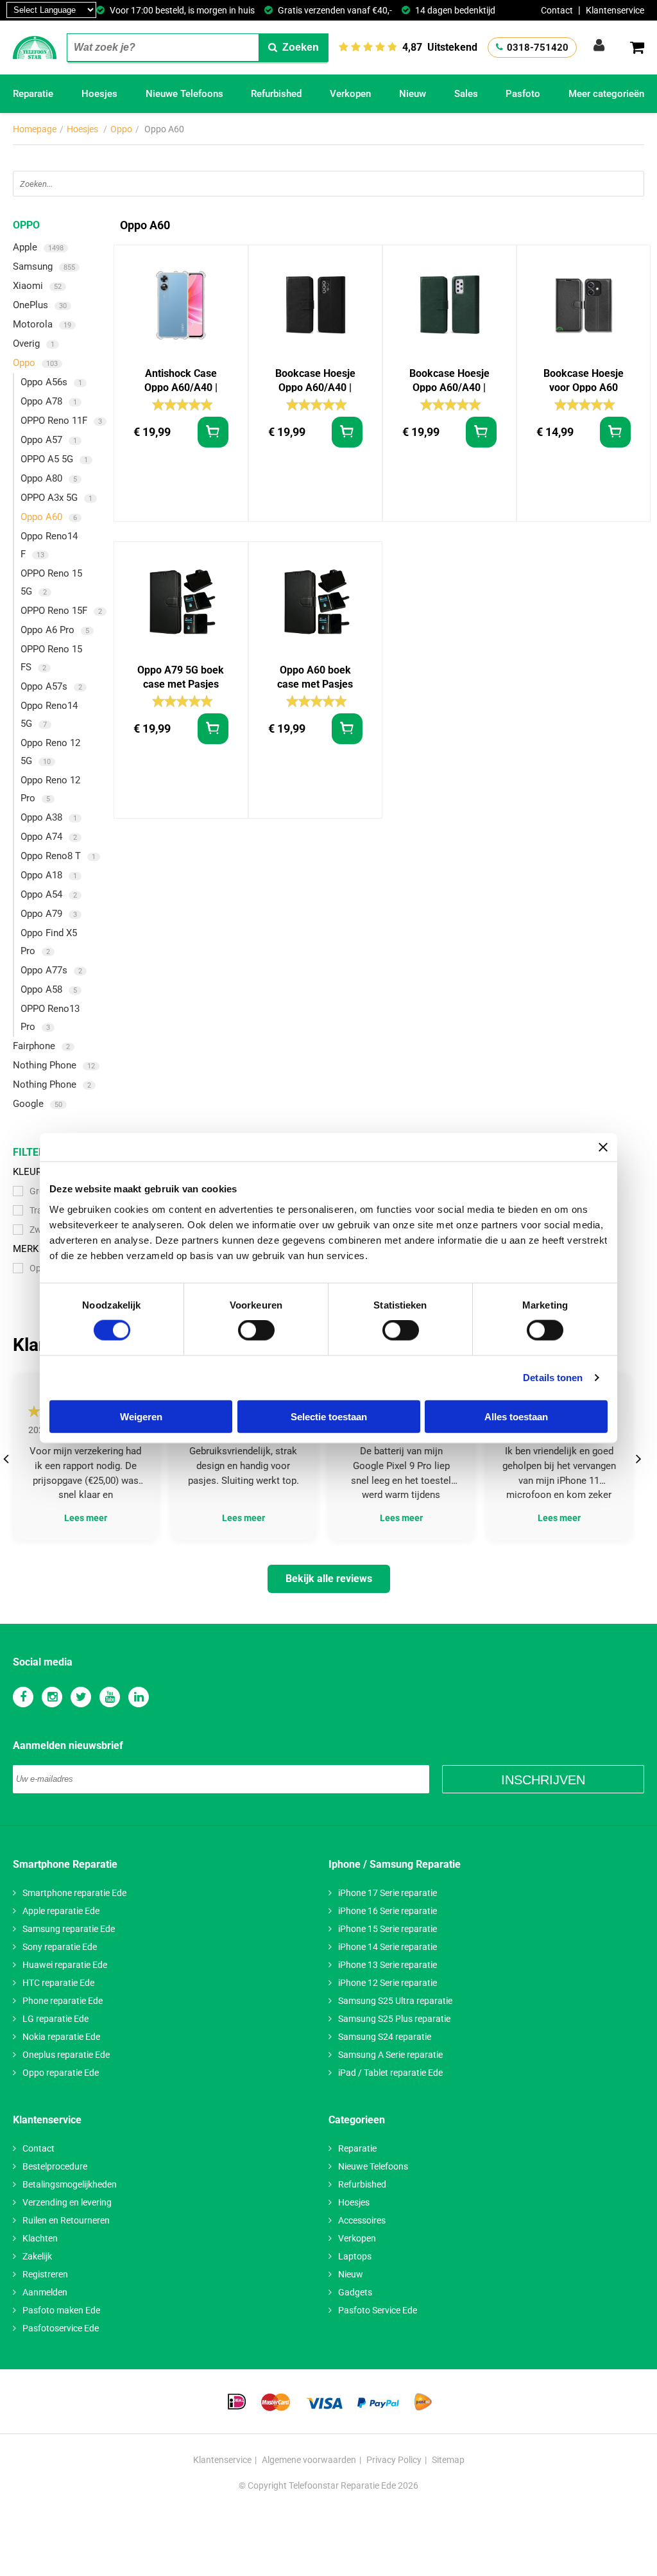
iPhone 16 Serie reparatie (388, 1911)
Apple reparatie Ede (61, 1911)
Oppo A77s (51, 970)
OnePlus (40, 305)
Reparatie (33, 94)
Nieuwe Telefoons (184, 94)
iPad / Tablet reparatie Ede (390, 2073)
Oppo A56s (51, 382)
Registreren (45, 2274)
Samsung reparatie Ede (69, 1929)
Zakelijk (37, 2256)
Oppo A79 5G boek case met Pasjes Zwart (181, 678)
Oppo (121, 129)
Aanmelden (45, 2292)
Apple (38, 247)
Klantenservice (615, 10)
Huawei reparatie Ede (65, 1965)
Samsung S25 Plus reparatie (394, 2019)
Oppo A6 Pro (55, 630)
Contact (557, 10)
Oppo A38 (49, 817)
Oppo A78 (49, 401)
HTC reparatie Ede (58, 1983)
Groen (42, 1191)
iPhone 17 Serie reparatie (388, 1893)
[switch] (256, 1330)
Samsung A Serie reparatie (390, 2055)
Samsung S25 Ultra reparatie (395, 2001)
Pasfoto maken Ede (61, 2310)
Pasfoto (523, 94)
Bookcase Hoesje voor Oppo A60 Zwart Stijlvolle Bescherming (584, 381)
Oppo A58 (49, 989)
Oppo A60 (49, 517)
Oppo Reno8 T (58, 856)
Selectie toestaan (329, 1416)
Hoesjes (99, 94)
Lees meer (86, 1518)
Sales (466, 94)
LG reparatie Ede (55, 2019)
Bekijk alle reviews (329, 1579)
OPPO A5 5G (54, 459)
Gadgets (355, 2292)
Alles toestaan (516, 1416)
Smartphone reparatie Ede (74, 1893)
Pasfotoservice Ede (61, 2328)
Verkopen (350, 94)
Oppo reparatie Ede (61, 2073)
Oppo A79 (49, 914)
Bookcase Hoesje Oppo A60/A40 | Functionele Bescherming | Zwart (315, 381)
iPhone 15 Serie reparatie (388, 1929)
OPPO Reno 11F (61, 421)
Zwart (41, 1230)
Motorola (42, 324)
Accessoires (362, 2220)
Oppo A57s (51, 686)
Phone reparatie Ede (63, 2001)
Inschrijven (543, 1780)
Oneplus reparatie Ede (66, 2055)
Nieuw (413, 94)
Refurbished (276, 94)
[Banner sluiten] (603, 1147)
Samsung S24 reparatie (385, 2037)
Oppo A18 (49, 875)
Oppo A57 (49, 440)
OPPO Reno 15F (61, 611)
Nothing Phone (54, 1065)
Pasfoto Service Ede (378, 2310)
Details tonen (553, 1378)
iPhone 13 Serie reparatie (388, 1965)
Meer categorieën (606, 94)
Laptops (355, 2256)
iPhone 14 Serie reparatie (388, 1947)
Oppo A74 (49, 837)
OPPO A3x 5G (56, 498)
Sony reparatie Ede (60, 1947)
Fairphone (41, 1046)
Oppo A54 (49, 894)
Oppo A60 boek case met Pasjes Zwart (315, 678)
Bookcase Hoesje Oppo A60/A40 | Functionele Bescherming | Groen (449, 381)
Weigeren (141, 1416)
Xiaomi (37, 286)
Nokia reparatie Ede (61, 2037)
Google (38, 1104)
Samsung (44, 266)
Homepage (35, 129)
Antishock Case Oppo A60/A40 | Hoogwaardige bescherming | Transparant (181, 381)
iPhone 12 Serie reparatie (388, 1983)
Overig (34, 344)
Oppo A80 (49, 478)
